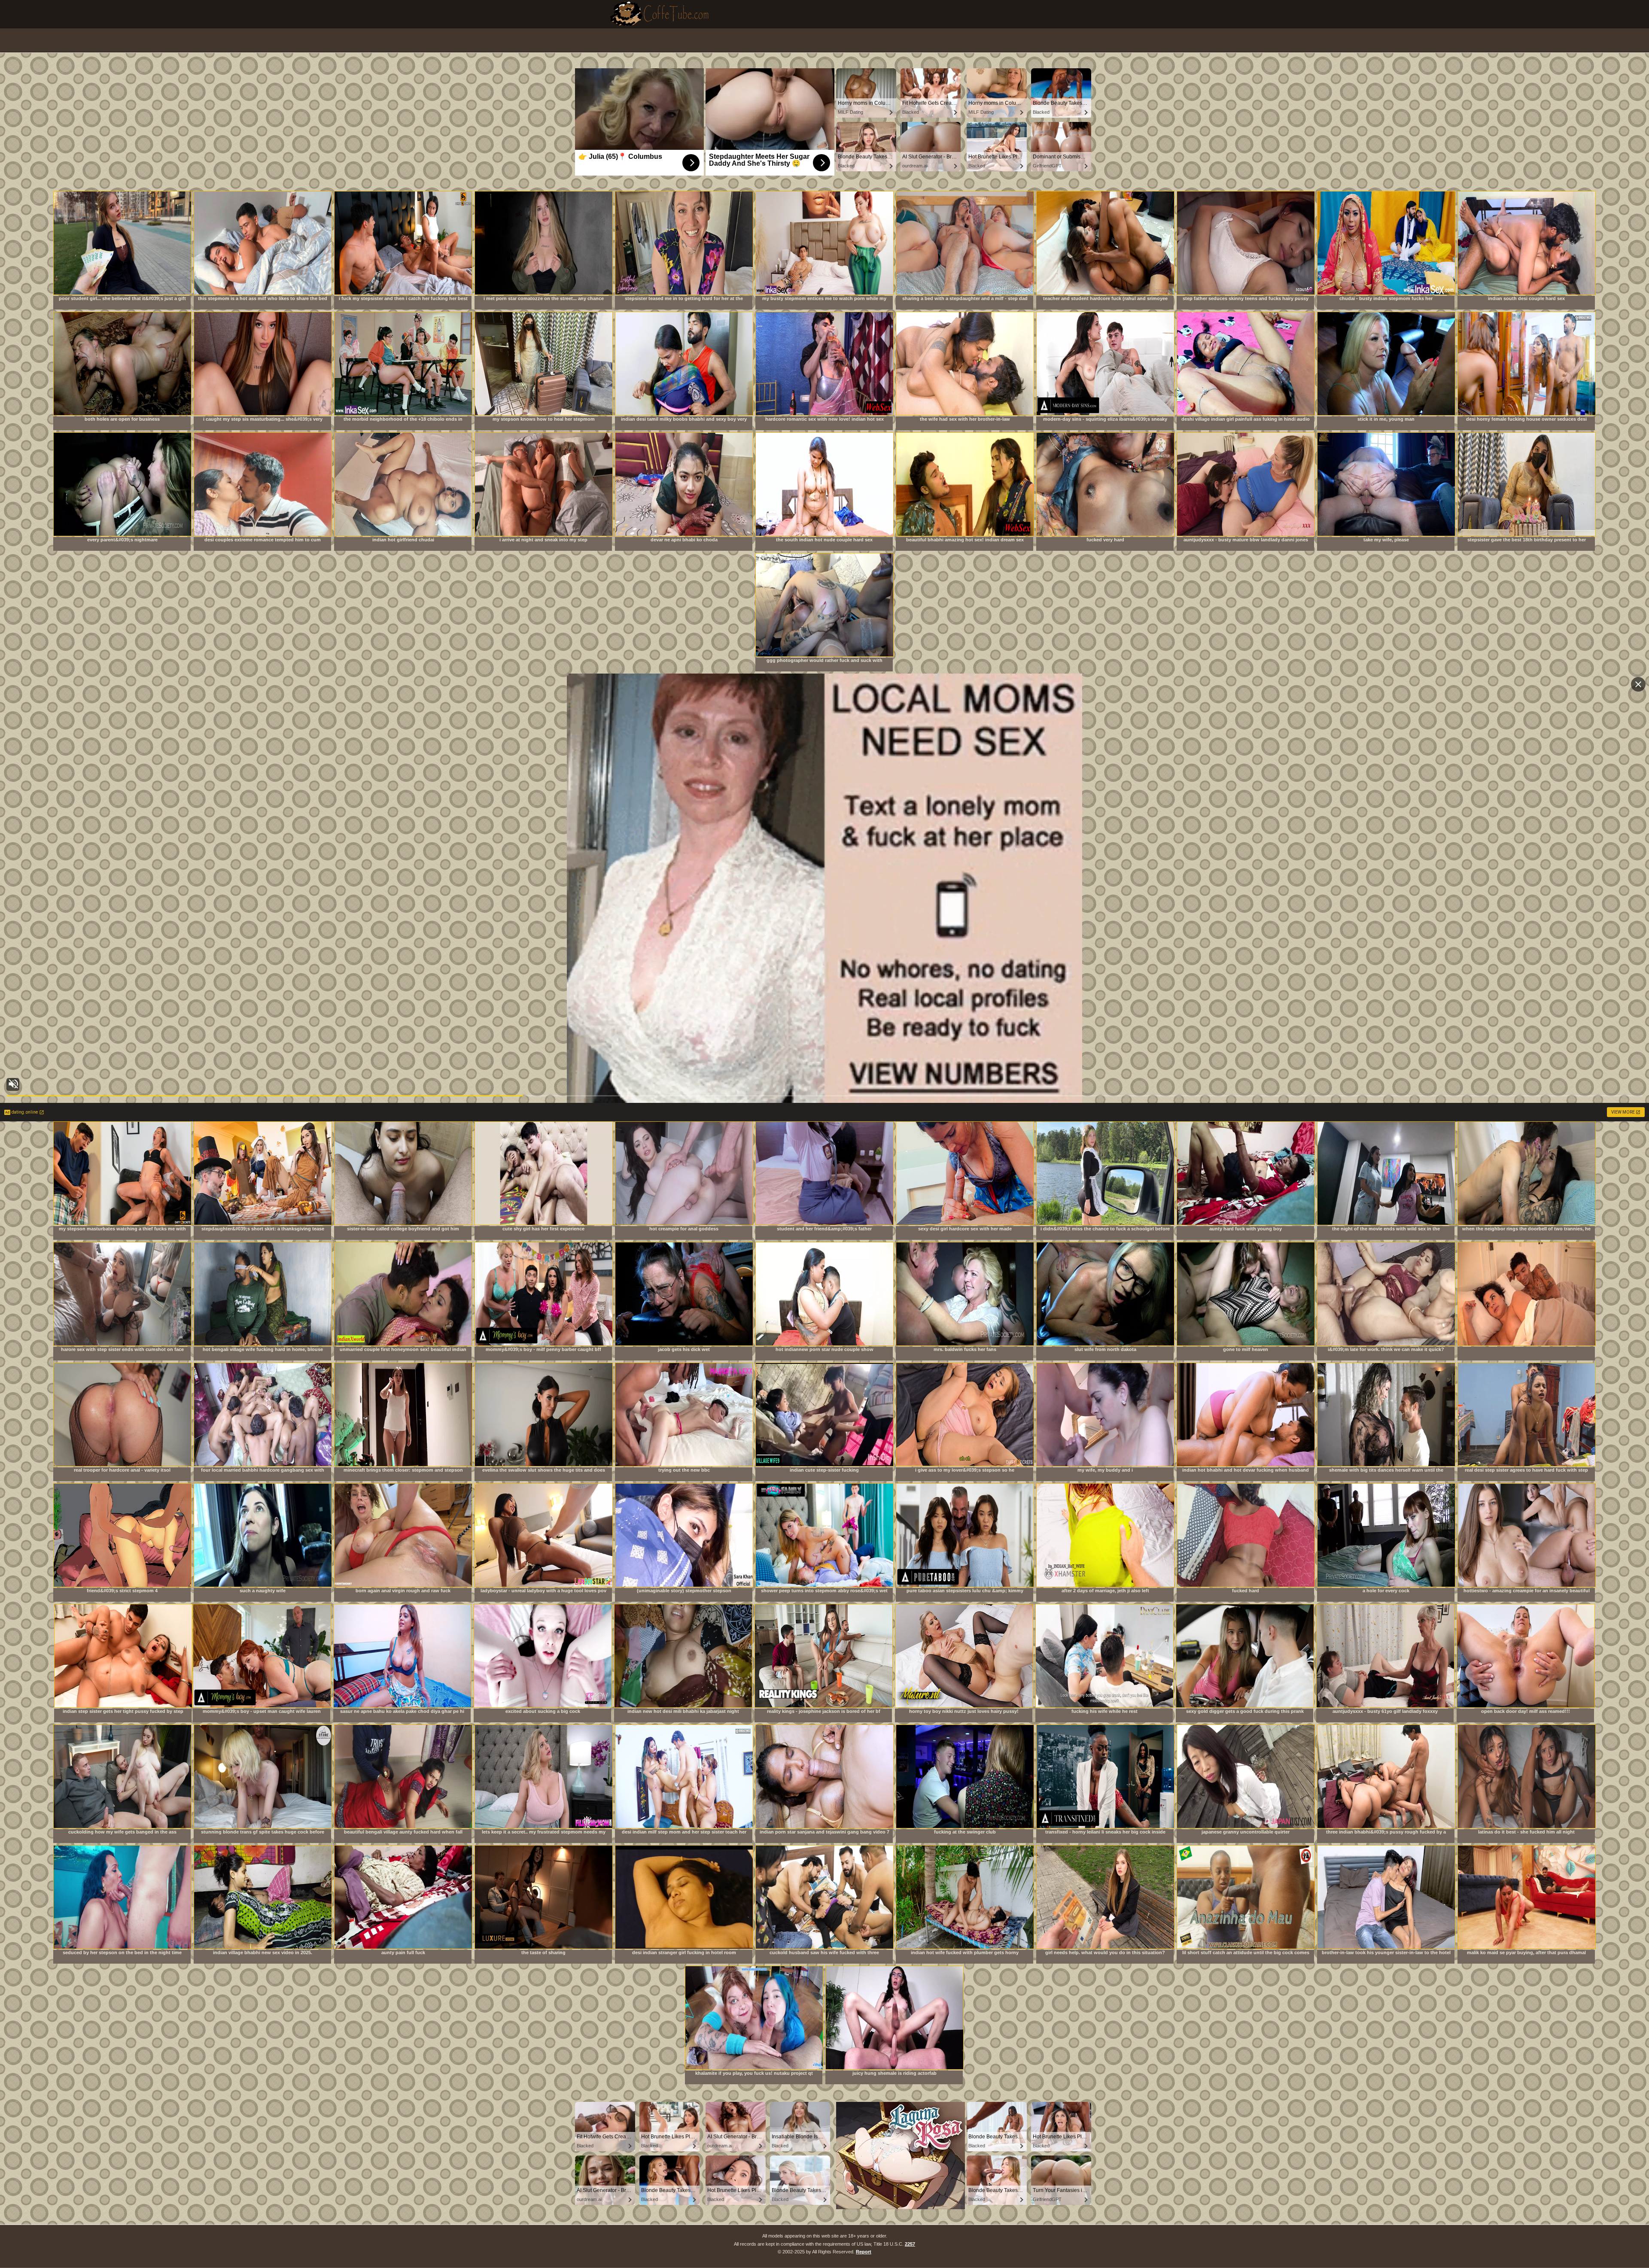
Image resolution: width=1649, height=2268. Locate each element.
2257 (910, 2244)
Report (864, 2252)
